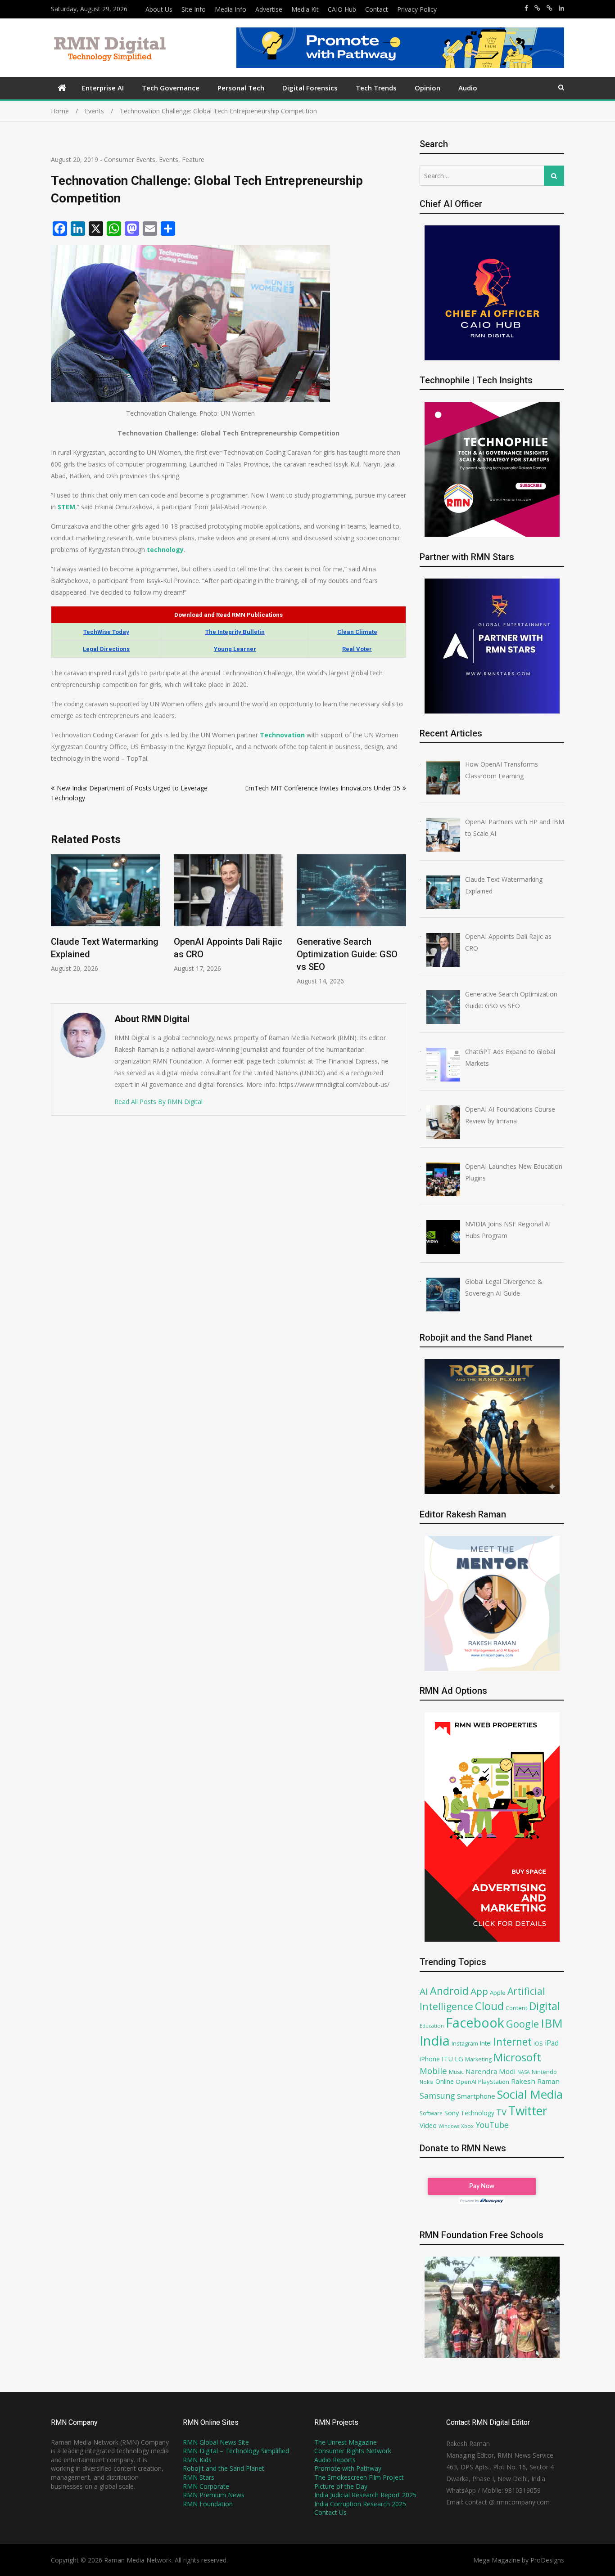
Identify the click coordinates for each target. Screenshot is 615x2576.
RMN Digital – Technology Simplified (236, 2451)
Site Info (194, 9)
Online (445, 2081)
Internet (513, 2042)
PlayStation (494, 2082)
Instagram (465, 2044)
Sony (452, 2113)
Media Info (231, 9)
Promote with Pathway (348, 2468)
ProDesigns (547, 2560)
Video (428, 2125)
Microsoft (517, 2057)
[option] (106, 913)
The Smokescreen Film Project (359, 2477)
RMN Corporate (206, 2486)
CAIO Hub (342, 9)
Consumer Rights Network (353, 2451)
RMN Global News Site (216, 2442)
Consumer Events (130, 159)
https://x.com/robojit (549, 8)
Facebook (475, 2022)
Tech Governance (171, 88)
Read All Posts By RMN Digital (158, 1102)
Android (449, 1991)
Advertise (269, 9)
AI (424, 1991)
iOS (538, 2043)
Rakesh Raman (535, 2081)
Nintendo (544, 2072)
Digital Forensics (310, 88)
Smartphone (476, 2096)
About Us (159, 9)
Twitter (528, 2111)
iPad (552, 2043)
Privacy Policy (417, 9)
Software (431, 2113)
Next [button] (400, 924)
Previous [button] (57, 924)
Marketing (478, 2059)
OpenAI (466, 2082)
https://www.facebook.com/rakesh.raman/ (526, 8)
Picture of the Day (341, 2486)
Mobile (433, 2071)
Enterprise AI (103, 88)
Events (169, 159)
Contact (377, 9)
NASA (524, 2072)
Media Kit (305, 9)
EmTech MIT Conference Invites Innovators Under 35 (323, 788)
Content (516, 2008)
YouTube (492, 2125)
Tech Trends (376, 88)
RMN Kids (197, 2460)
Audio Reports (335, 2460)
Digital (545, 2006)
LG (459, 2059)
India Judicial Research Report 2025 (365, 2495)
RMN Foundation (208, 2504)
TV (501, 2112)
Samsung (437, 2096)
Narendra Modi (491, 2071)
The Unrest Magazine (346, 2442)
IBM (552, 2023)
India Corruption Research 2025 (360, 2504)
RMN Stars (199, 2477)
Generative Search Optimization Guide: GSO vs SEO (224, 954)
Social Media (530, 2094)
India (435, 2041)
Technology (477, 2113)
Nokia (427, 2082)
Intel (486, 2043)
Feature (193, 159)
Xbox (467, 2126)
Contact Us (330, 2512)
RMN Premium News (214, 2495)
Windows (449, 2126)
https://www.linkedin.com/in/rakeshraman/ (561, 8)
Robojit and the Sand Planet (224, 2468)
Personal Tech (241, 88)
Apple (498, 1993)
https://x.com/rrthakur (537, 8)
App (479, 1991)
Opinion (427, 88)
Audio (468, 88)
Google (522, 2024)
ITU (447, 2059)
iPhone (430, 2059)
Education (432, 2026)
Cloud (489, 2006)
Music (456, 2072)
